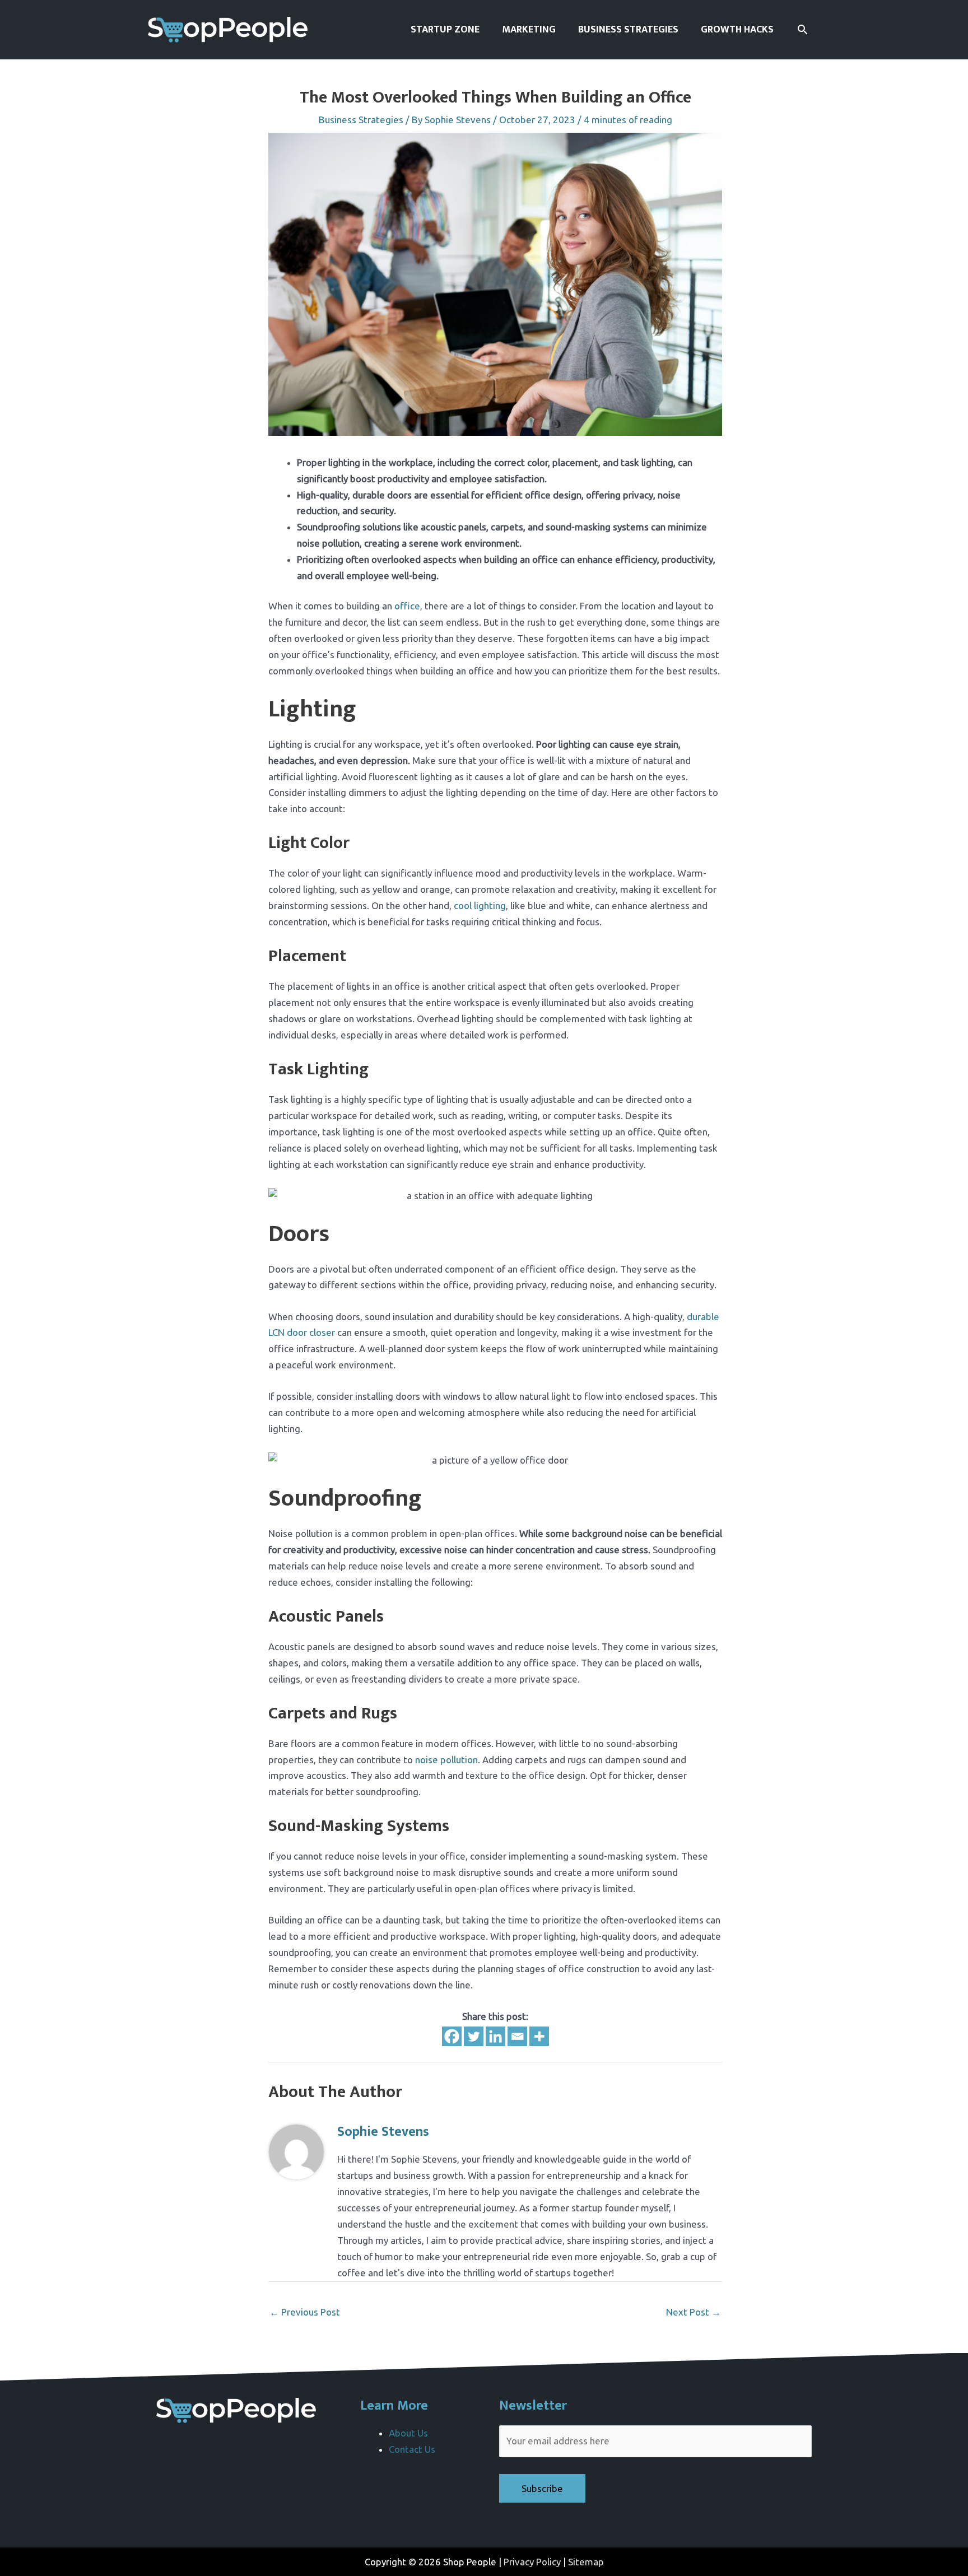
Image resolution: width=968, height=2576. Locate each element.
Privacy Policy (532, 2562)
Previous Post (305, 2312)
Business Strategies (361, 120)
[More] (539, 2036)
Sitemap (586, 2562)
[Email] (517, 2036)
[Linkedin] (495, 2036)
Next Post (694, 2312)
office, (408, 606)
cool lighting (480, 905)
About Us (408, 2433)
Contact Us (412, 2449)
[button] (802, 29)
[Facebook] (452, 2036)
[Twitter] (474, 2036)
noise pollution (446, 1760)
